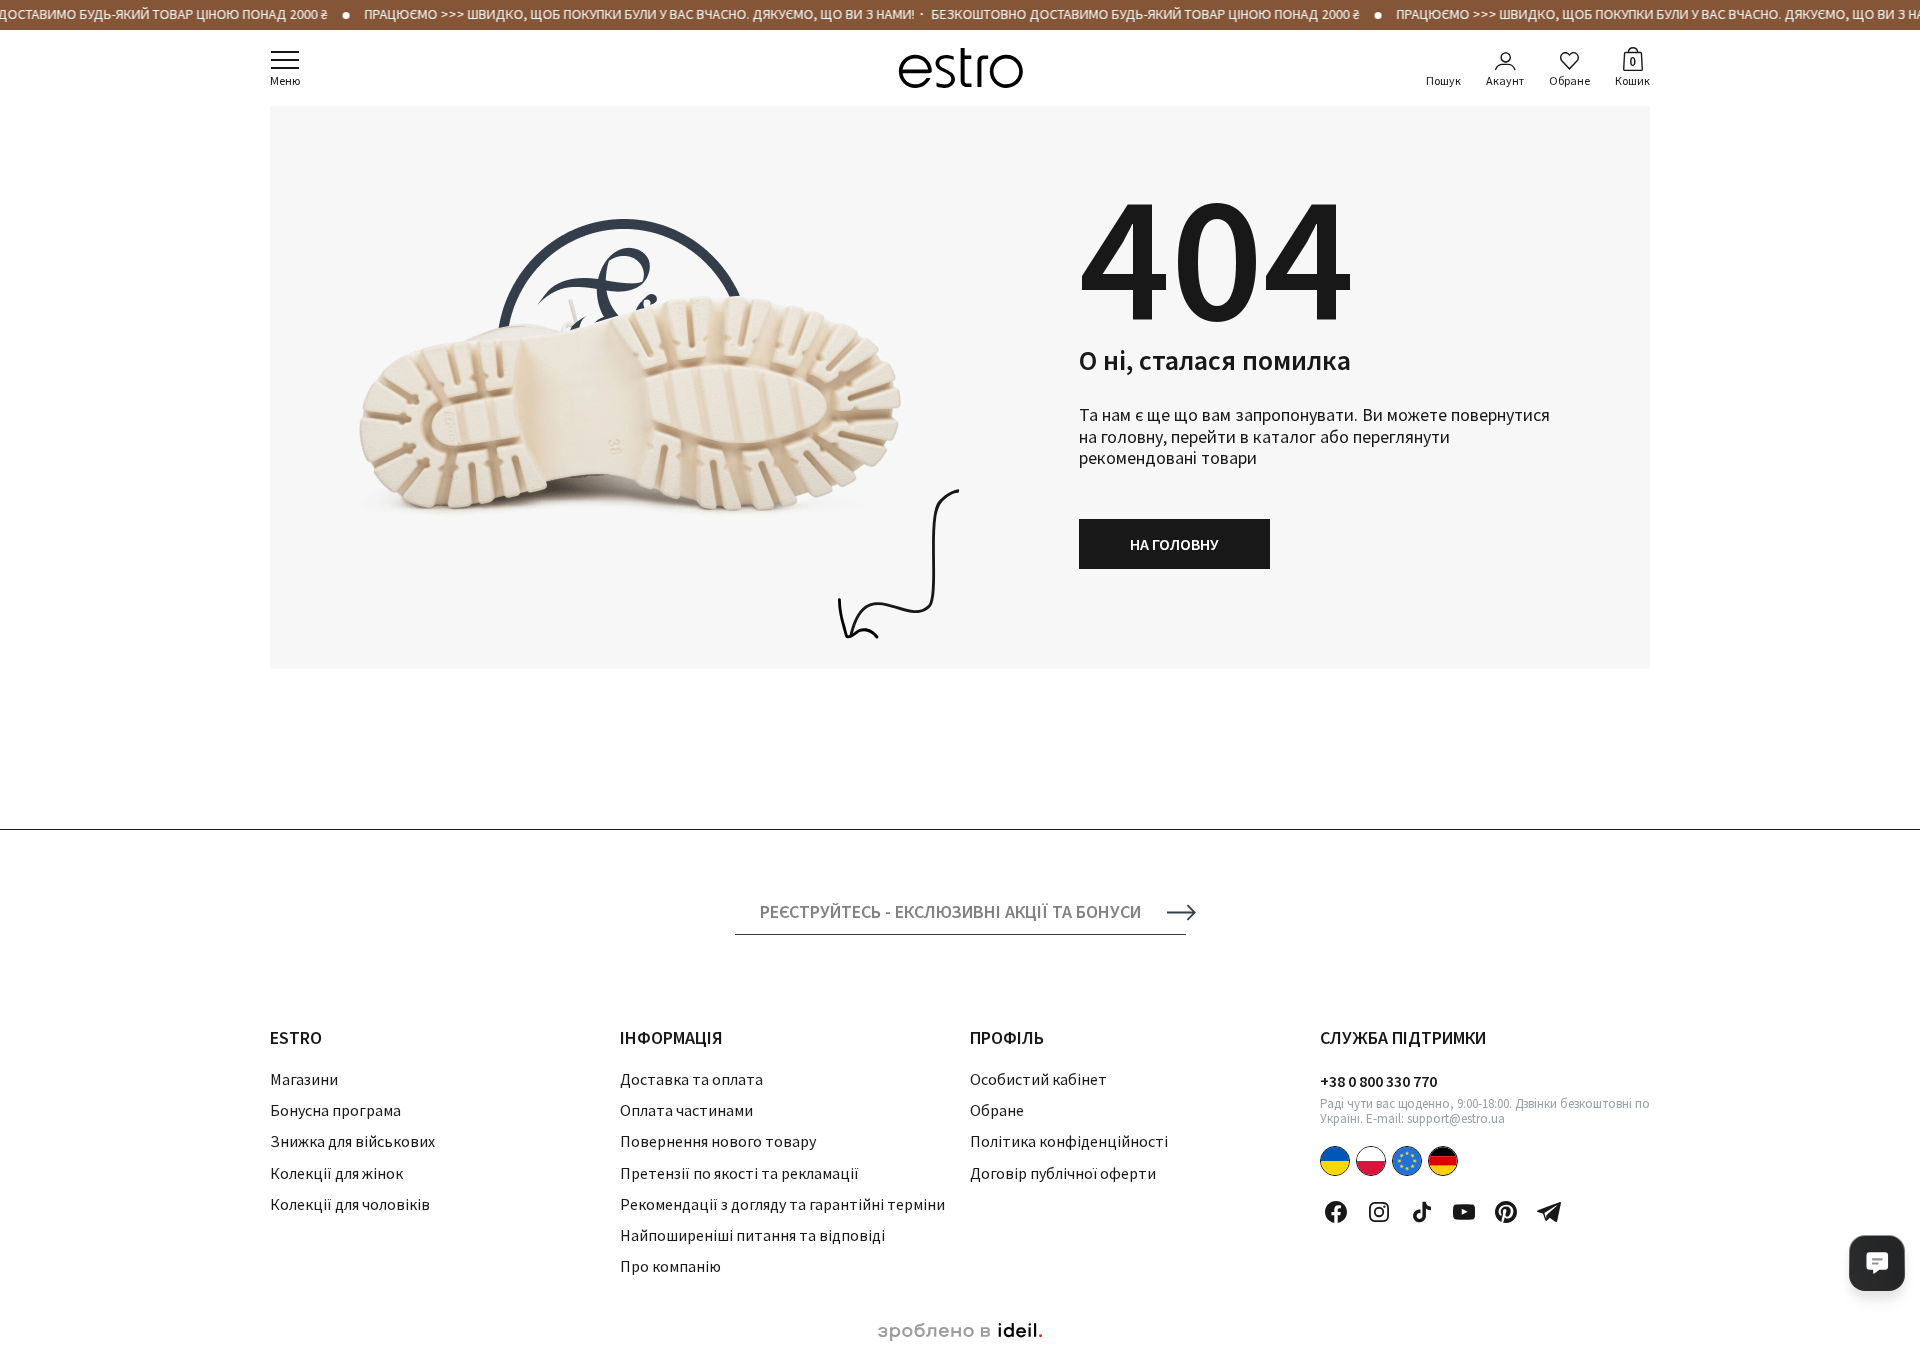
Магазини (304, 1079)
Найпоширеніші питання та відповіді (752, 1235)
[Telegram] (1549, 1212)
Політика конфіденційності (1069, 1141)
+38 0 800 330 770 (1378, 1081)
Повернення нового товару (718, 1141)
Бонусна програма (335, 1110)
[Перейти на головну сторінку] (960, 68)
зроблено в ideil (960, 1332)
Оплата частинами (686, 1110)
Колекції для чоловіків (350, 1204)
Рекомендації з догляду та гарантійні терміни (782, 1204)
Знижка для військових (352, 1141)
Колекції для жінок (336, 1173)
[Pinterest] (1506, 1212)
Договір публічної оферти (1063, 1173)
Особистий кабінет (1038, 1079)
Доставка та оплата (691, 1079)
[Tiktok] (1422, 1212)
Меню (285, 80)
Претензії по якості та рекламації (739, 1173)
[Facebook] (1336, 1212)
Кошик (1632, 70)
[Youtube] (1464, 1212)
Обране (1569, 80)
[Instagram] (1379, 1212)
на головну (1174, 544)
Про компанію (670, 1266)
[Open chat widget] (1877, 1263)
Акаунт (1505, 80)
